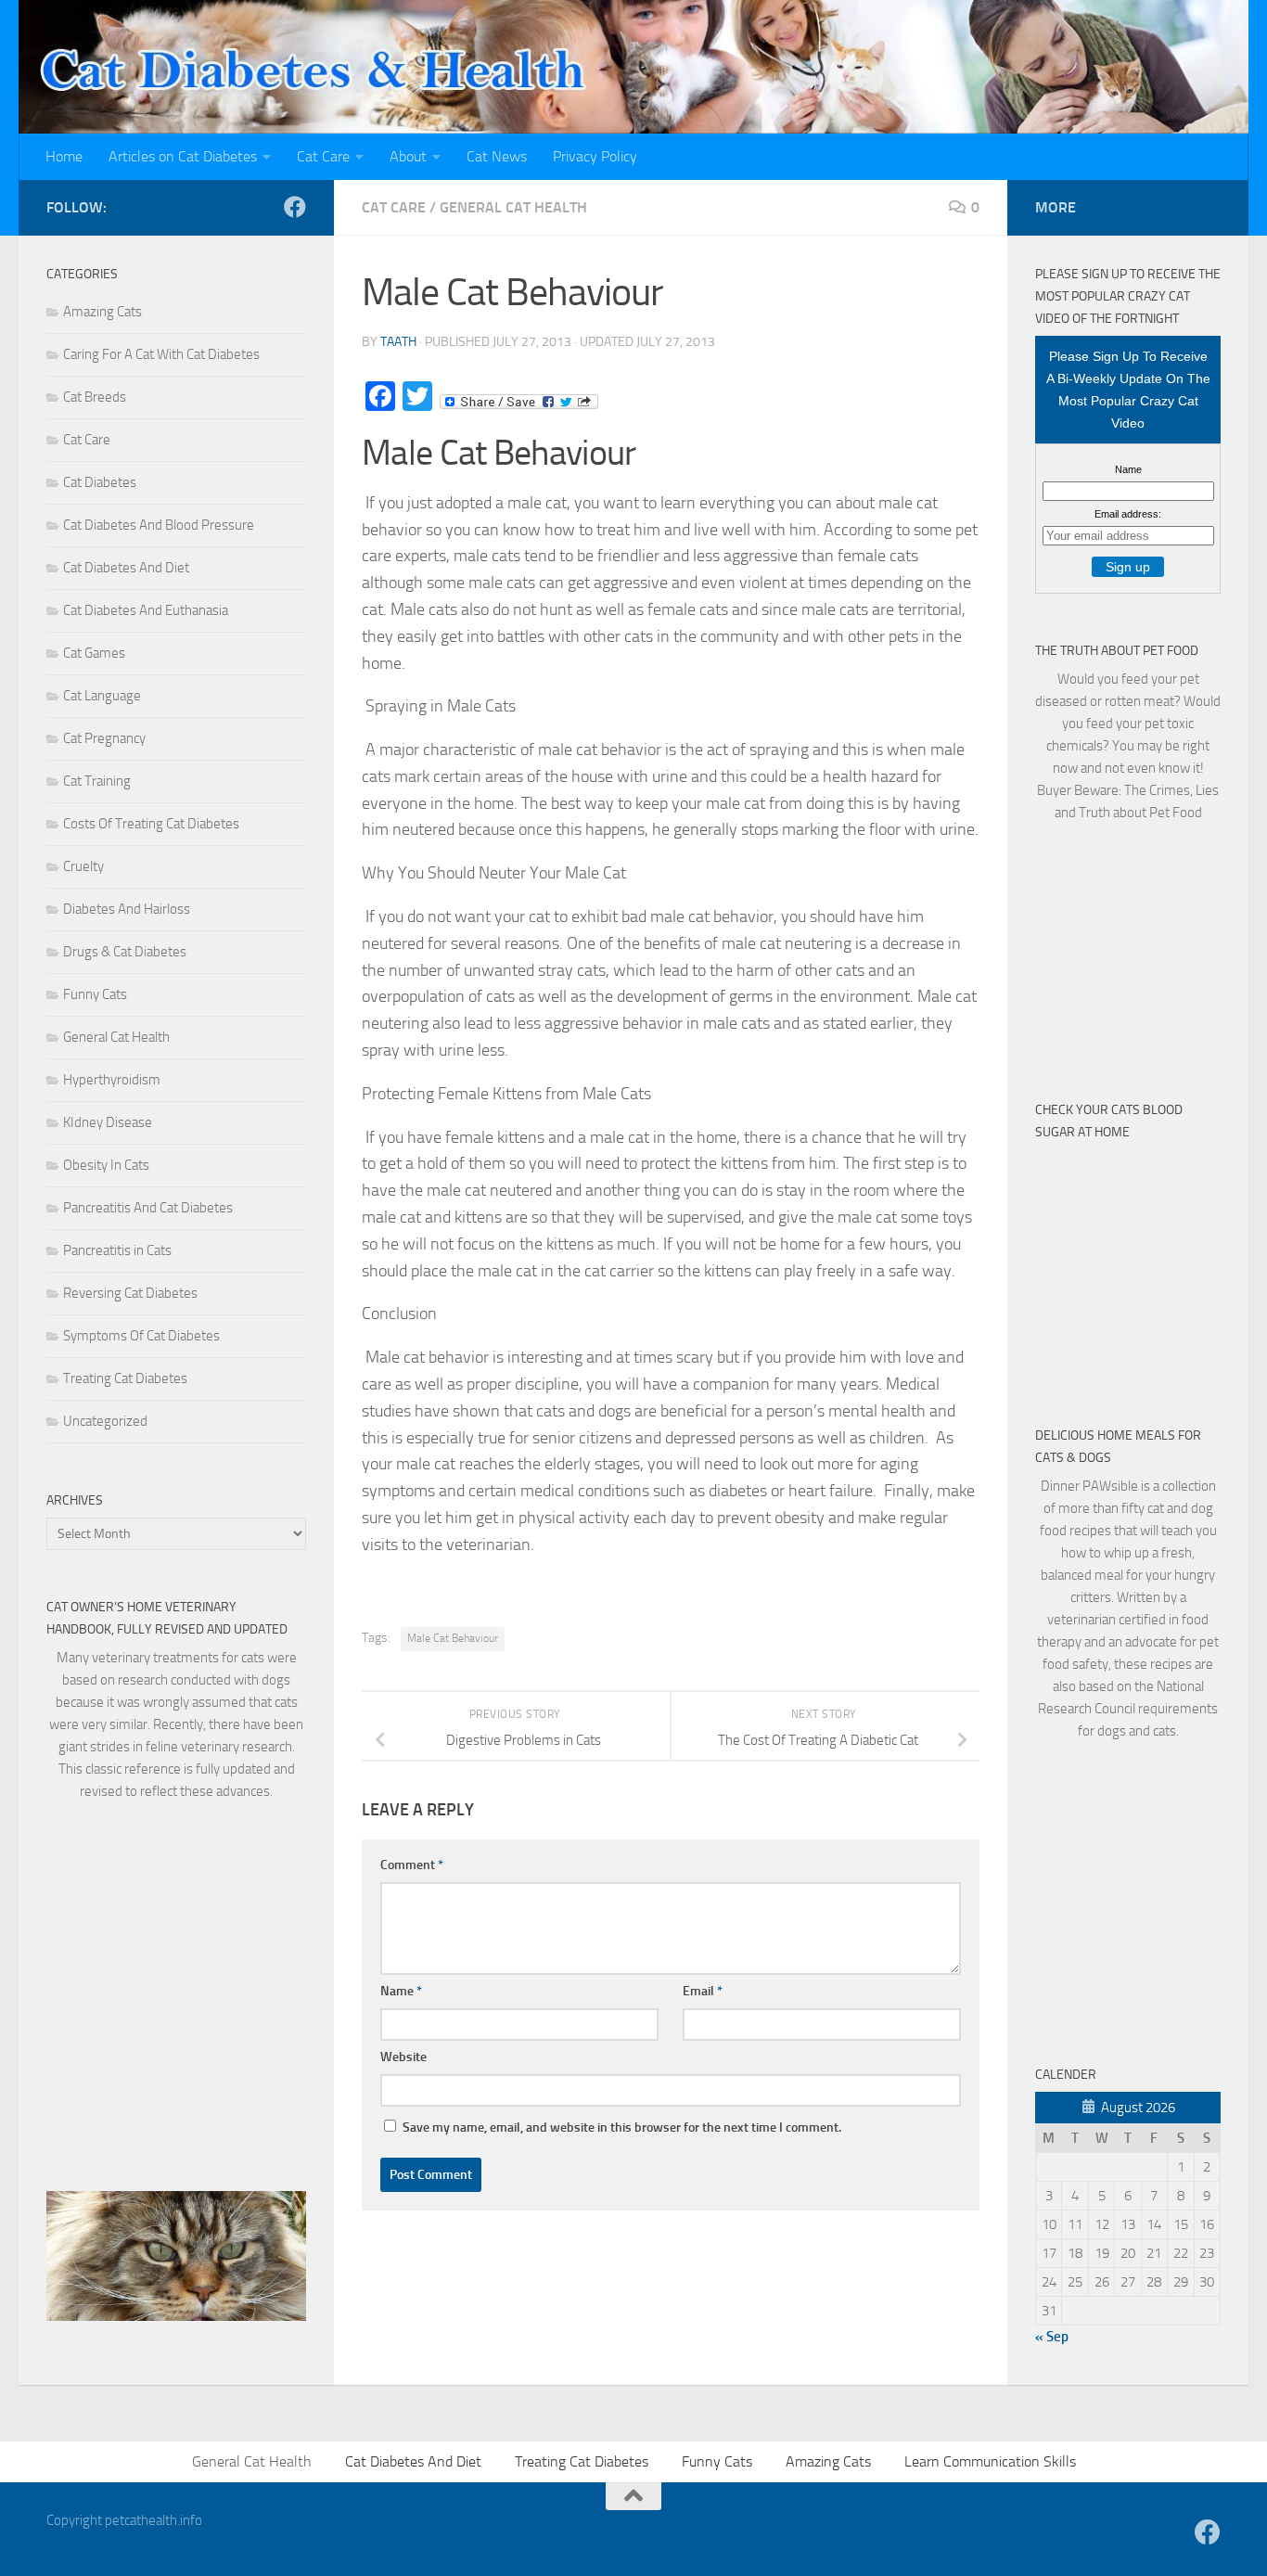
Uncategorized (105, 1421)
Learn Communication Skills (990, 2461)
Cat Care (323, 156)
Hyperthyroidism (112, 1080)
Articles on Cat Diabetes (183, 156)
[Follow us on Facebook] (295, 207)
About (408, 156)
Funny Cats (95, 994)
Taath (398, 342)
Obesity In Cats (106, 1165)
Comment (412, 1865)
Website (403, 2057)
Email (703, 1991)
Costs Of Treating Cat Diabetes (151, 824)
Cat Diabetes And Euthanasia (146, 610)
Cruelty (83, 866)
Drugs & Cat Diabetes (125, 952)
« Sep (1052, 2337)
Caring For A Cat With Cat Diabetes (161, 354)
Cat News (497, 156)
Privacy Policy (595, 156)
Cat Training (97, 781)
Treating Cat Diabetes (125, 1378)
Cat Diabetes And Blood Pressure (159, 525)
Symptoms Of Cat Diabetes (141, 1336)
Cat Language (102, 696)
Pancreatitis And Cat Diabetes (148, 1208)
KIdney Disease (108, 1122)
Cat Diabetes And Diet (126, 568)
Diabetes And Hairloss (127, 909)
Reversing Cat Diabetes (130, 1293)
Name (401, 1991)
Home (64, 156)
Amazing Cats (102, 312)
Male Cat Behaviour (453, 1638)
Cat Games (94, 653)
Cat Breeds (95, 397)
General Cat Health (513, 207)
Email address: (1128, 514)
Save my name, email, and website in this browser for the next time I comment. (622, 2127)
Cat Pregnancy (104, 738)
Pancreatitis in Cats (117, 1250)
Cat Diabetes (100, 482)
